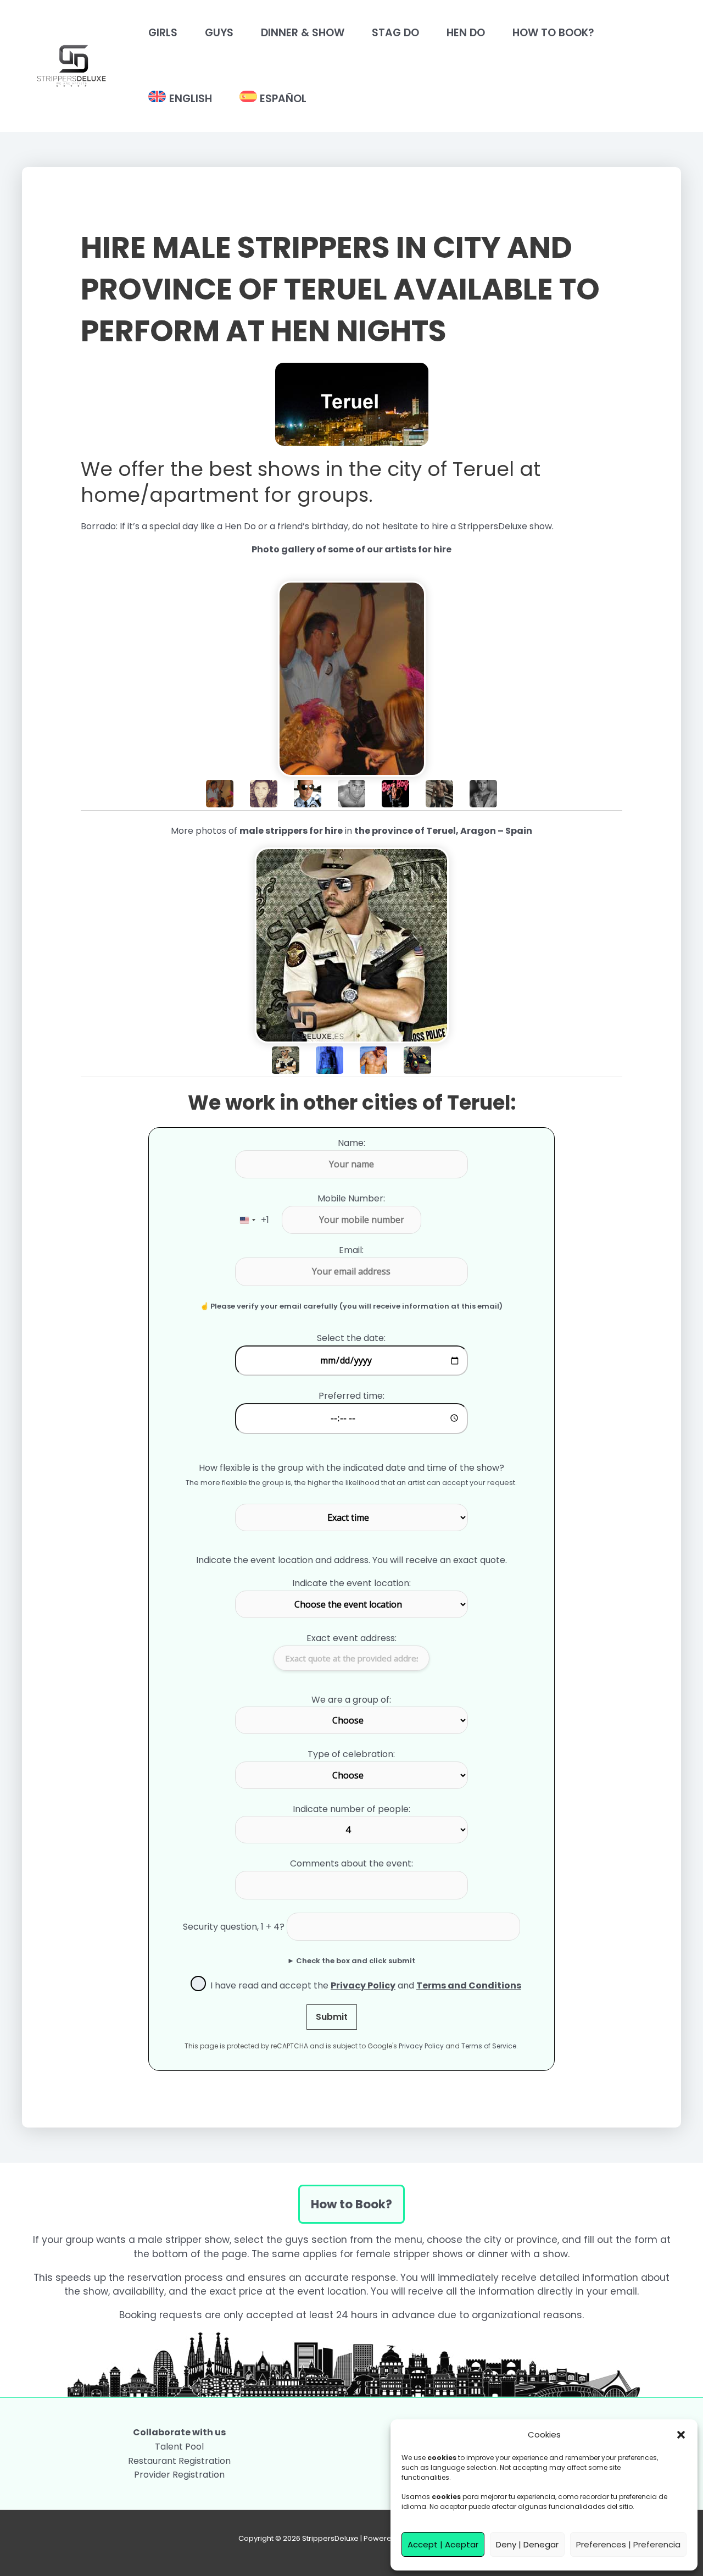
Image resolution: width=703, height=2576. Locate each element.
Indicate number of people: (351, 1809)
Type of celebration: (351, 1754)
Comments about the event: (351, 1863)
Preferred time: (351, 1396)
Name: (351, 1143)
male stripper (170, 2240)
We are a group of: (351, 1700)
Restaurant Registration (179, 2461)
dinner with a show (523, 2254)
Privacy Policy (421, 2046)
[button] (681, 2435)
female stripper (393, 2254)
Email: (351, 1250)
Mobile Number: (351, 1198)
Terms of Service (489, 2046)
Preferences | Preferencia (628, 2544)
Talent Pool (179, 2447)
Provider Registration (179, 2475)
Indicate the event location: (351, 1583)
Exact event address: (351, 1638)
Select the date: (351, 1338)
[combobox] (252, 1220)
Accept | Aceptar (443, 2544)
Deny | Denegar (527, 2544)
